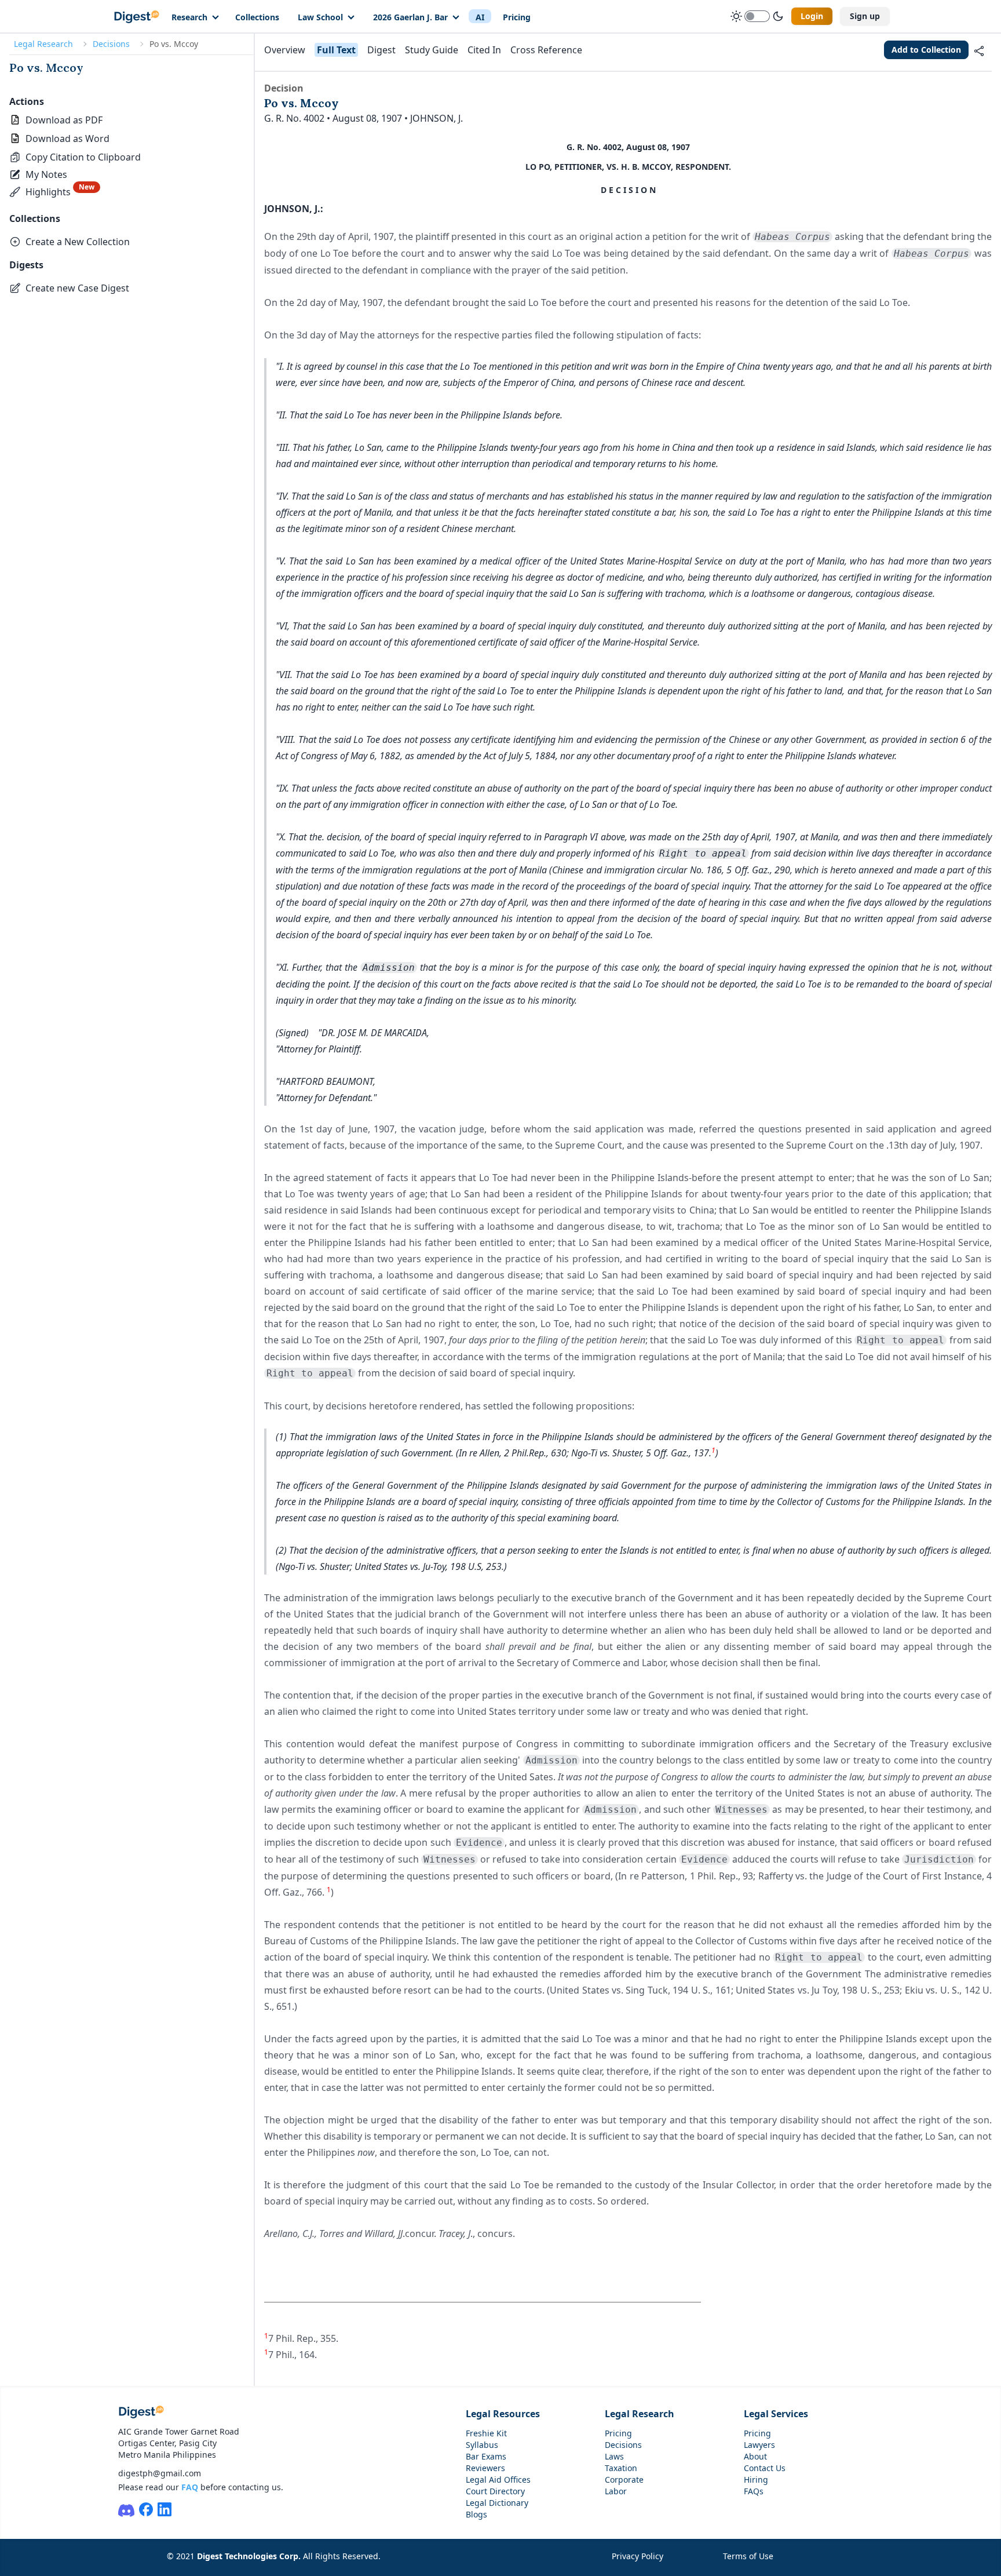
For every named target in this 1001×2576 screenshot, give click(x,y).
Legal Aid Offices (498, 2480)
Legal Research (43, 44)
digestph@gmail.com (160, 2473)
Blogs (476, 2514)
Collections (257, 17)
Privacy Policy (638, 2556)
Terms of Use (748, 2556)
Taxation (621, 2468)
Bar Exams (486, 2456)
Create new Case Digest (77, 288)
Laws (614, 2456)
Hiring (756, 2480)
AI (480, 17)
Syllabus (482, 2445)
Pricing (517, 17)
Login (812, 16)
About (755, 2456)
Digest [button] (381, 50)
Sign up (865, 16)
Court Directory (495, 2491)
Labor (616, 2491)
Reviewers (485, 2468)
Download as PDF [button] (64, 120)
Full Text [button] (336, 50)
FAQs (754, 2491)
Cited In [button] (484, 50)
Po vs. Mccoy (46, 68)
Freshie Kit (486, 2433)
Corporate (624, 2480)
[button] (75, 157)
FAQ (190, 2487)
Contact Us (765, 2468)
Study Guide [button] (432, 50)
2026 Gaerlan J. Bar (410, 17)
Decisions (111, 44)
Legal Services (776, 2414)
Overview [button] (285, 50)
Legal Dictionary (497, 2503)
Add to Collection (926, 50)
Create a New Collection (78, 242)
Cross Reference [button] (546, 50)
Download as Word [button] (67, 139)
